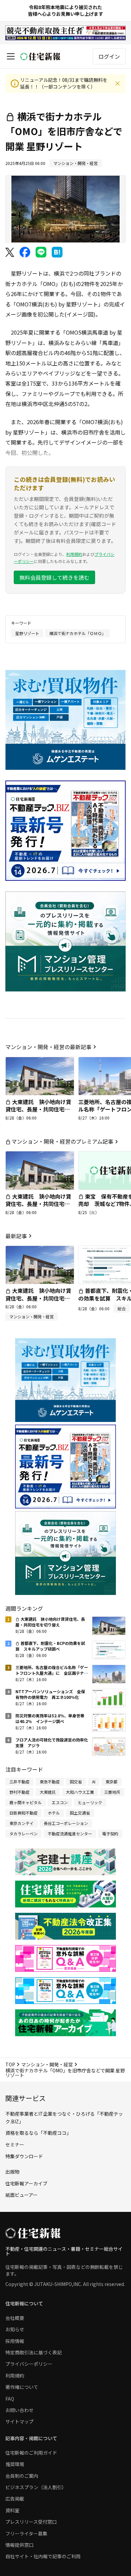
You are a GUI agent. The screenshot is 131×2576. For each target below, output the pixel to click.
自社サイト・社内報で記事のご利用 (43, 2556)
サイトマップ (19, 2421)
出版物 (12, 2172)
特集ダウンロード (24, 2156)
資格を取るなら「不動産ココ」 (38, 2133)
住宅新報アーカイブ (26, 2183)
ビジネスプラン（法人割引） (36, 2487)
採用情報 (15, 2341)
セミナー (15, 2144)
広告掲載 (15, 2499)
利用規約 (74, 554)
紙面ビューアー (21, 2195)
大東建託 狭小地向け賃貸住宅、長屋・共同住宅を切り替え (38, 1109)
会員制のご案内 (22, 2476)
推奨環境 (15, 2464)
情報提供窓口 (19, 2545)
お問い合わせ (19, 2410)
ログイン (109, 56)
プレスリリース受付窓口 (31, 2522)
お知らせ (15, 2329)
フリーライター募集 (26, 2533)
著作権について (22, 2387)
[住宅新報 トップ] (40, 56)
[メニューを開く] (11, 56)
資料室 (12, 2510)
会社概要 (15, 2318)
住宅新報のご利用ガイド (31, 2453)
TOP (10, 2064)
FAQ (10, 2399)
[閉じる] (118, 83)
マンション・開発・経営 (47, 2064)
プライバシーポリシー (29, 2364)
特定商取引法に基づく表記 (34, 2352)
